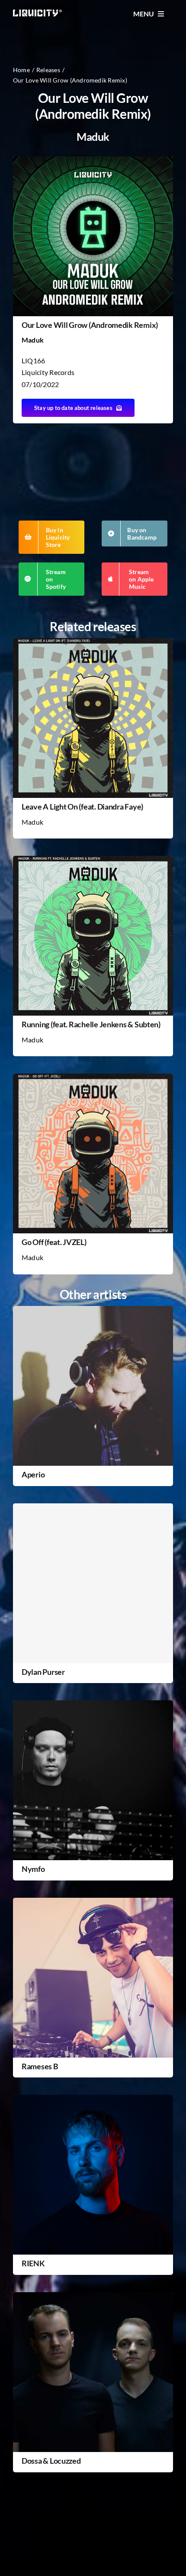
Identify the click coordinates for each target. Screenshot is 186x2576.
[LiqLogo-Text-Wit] (38, 13)
